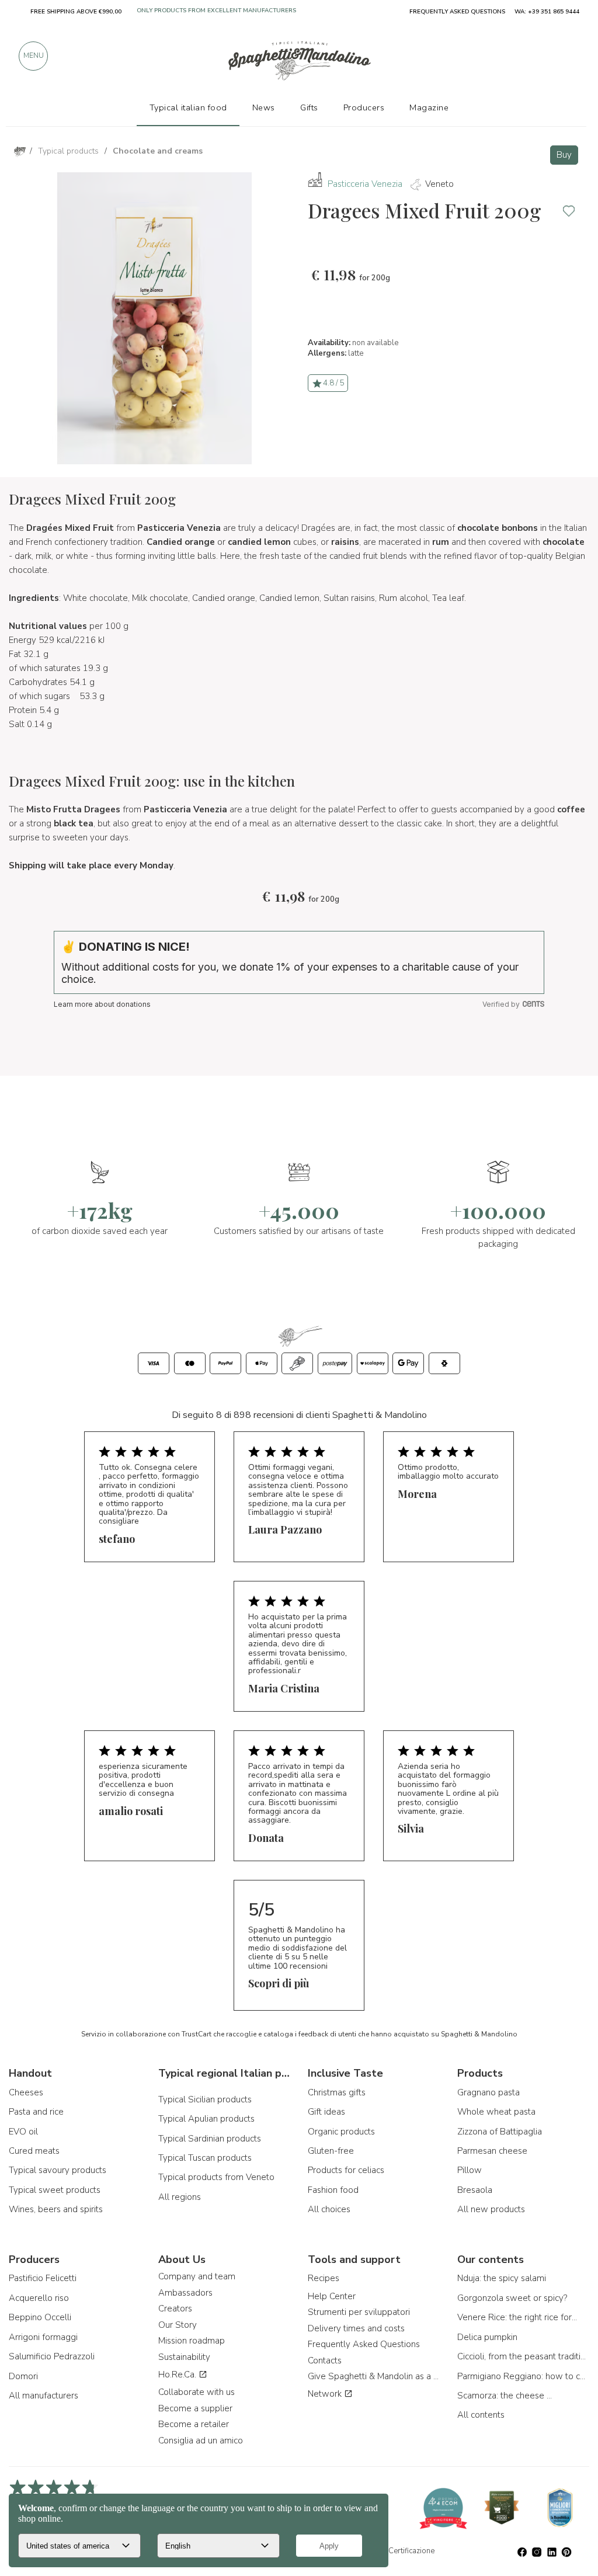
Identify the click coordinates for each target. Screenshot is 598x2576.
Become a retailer (194, 2424)
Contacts (325, 2361)
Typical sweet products (55, 2190)
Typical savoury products (58, 2170)
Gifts (309, 107)
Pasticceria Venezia (365, 184)
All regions (180, 2197)
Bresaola (475, 2190)
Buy (564, 155)
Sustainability (184, 2357)
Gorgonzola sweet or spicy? (512, 2298)
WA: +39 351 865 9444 (547, 12)
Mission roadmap (192, 2341)
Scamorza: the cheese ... (505, 2396)
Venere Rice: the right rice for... (517, 2317)
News (264, 107)
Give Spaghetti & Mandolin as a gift (374, 2376)
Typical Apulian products (206, 2119)
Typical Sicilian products (205, 2099)
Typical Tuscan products (205, 2158)
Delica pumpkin (487, 2337)
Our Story (178, 2325)
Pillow (470, 2170)
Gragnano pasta (489, 2092)
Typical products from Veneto (216, 2177)
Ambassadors (185, 2293)
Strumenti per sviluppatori (359, 2312)
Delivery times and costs (356, 2328)
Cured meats (34, 2151)
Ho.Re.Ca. (178, 2375)
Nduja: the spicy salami (502, 2278)
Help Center (332, 2296)
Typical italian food (188, 107)
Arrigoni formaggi (43, 2337)
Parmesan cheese (492, 2151)
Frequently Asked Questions (364, 2344)
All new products (491, 2209)
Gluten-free (331, 2151)
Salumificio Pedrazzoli (52, 2356)
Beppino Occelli (40, 2317)
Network (326, 2394)
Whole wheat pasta (496, 2112)
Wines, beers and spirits (56, 2209)
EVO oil (23, 2132)
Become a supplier (195, 2408)
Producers (364, 107)
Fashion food (333, 2190)
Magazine (429, 107)
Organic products (341, 2132)
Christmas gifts (337, 2092)
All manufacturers (44, 2396)
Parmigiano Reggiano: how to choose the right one (523, 2376)
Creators (175, 2309)
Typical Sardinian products (210, 2139)
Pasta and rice (36, 2112)
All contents (481, 2415)
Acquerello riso (39, 2298)
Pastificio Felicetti (43, 2278)
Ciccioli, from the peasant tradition (523, 2356)
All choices (329, 2209)
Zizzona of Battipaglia (500, 2132)
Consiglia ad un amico (201, 2441)
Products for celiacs (346, 2170)
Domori (23, 2376)
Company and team (197, 2276)
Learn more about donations (102, 1004)
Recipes (324, 2278)
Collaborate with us (197, 2392)
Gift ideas (326, 2112)
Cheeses (26, 2092)
